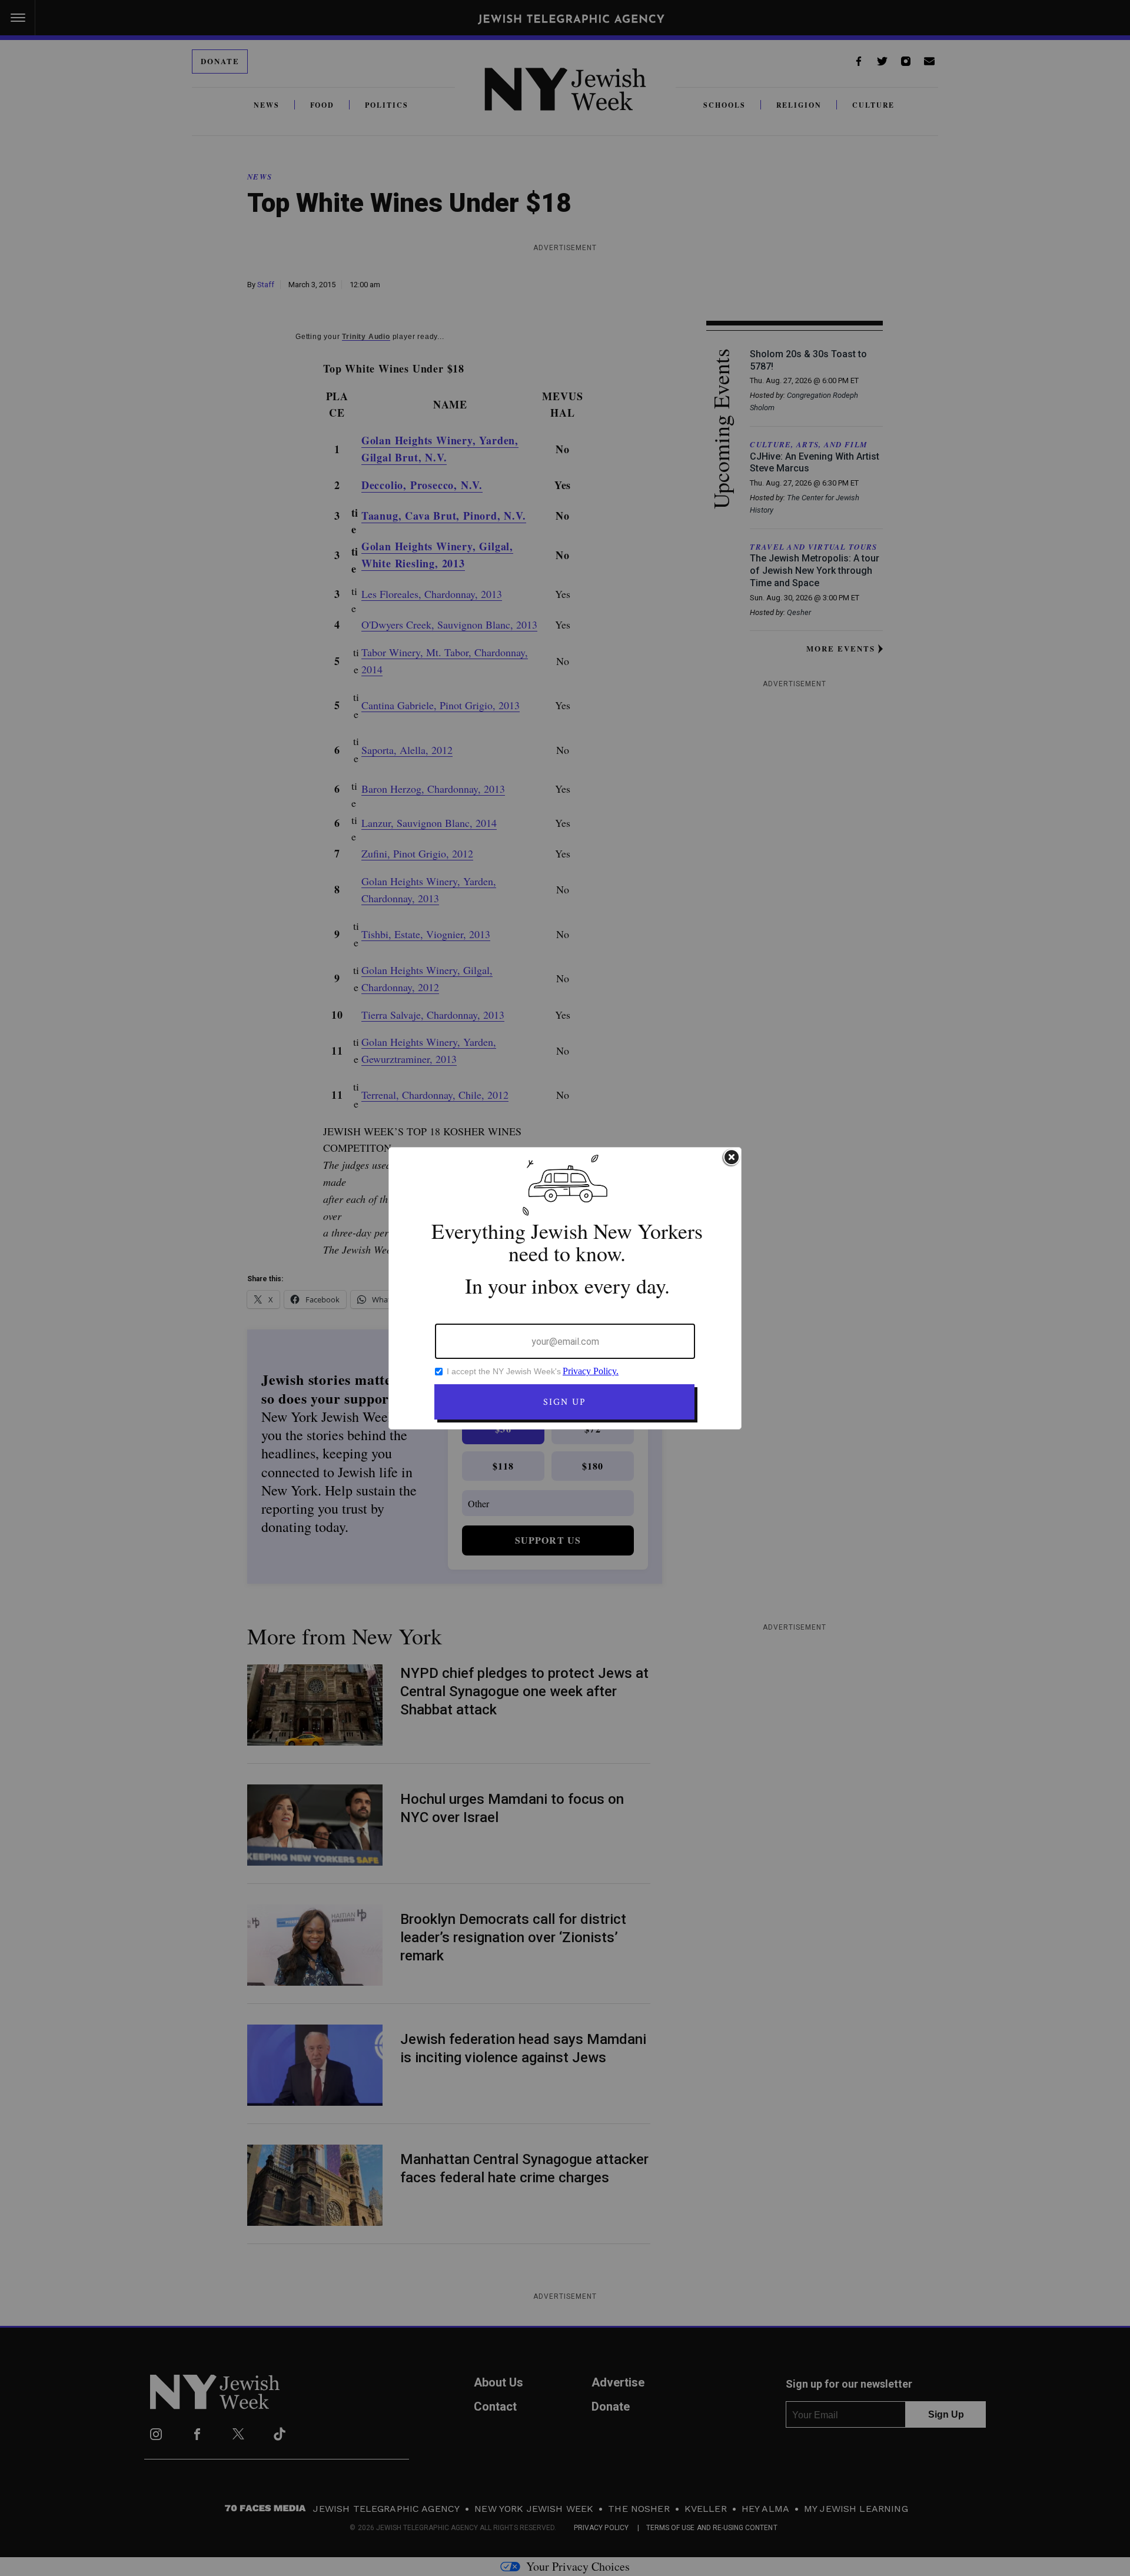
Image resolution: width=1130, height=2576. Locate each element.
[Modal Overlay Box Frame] (565, 1288)
